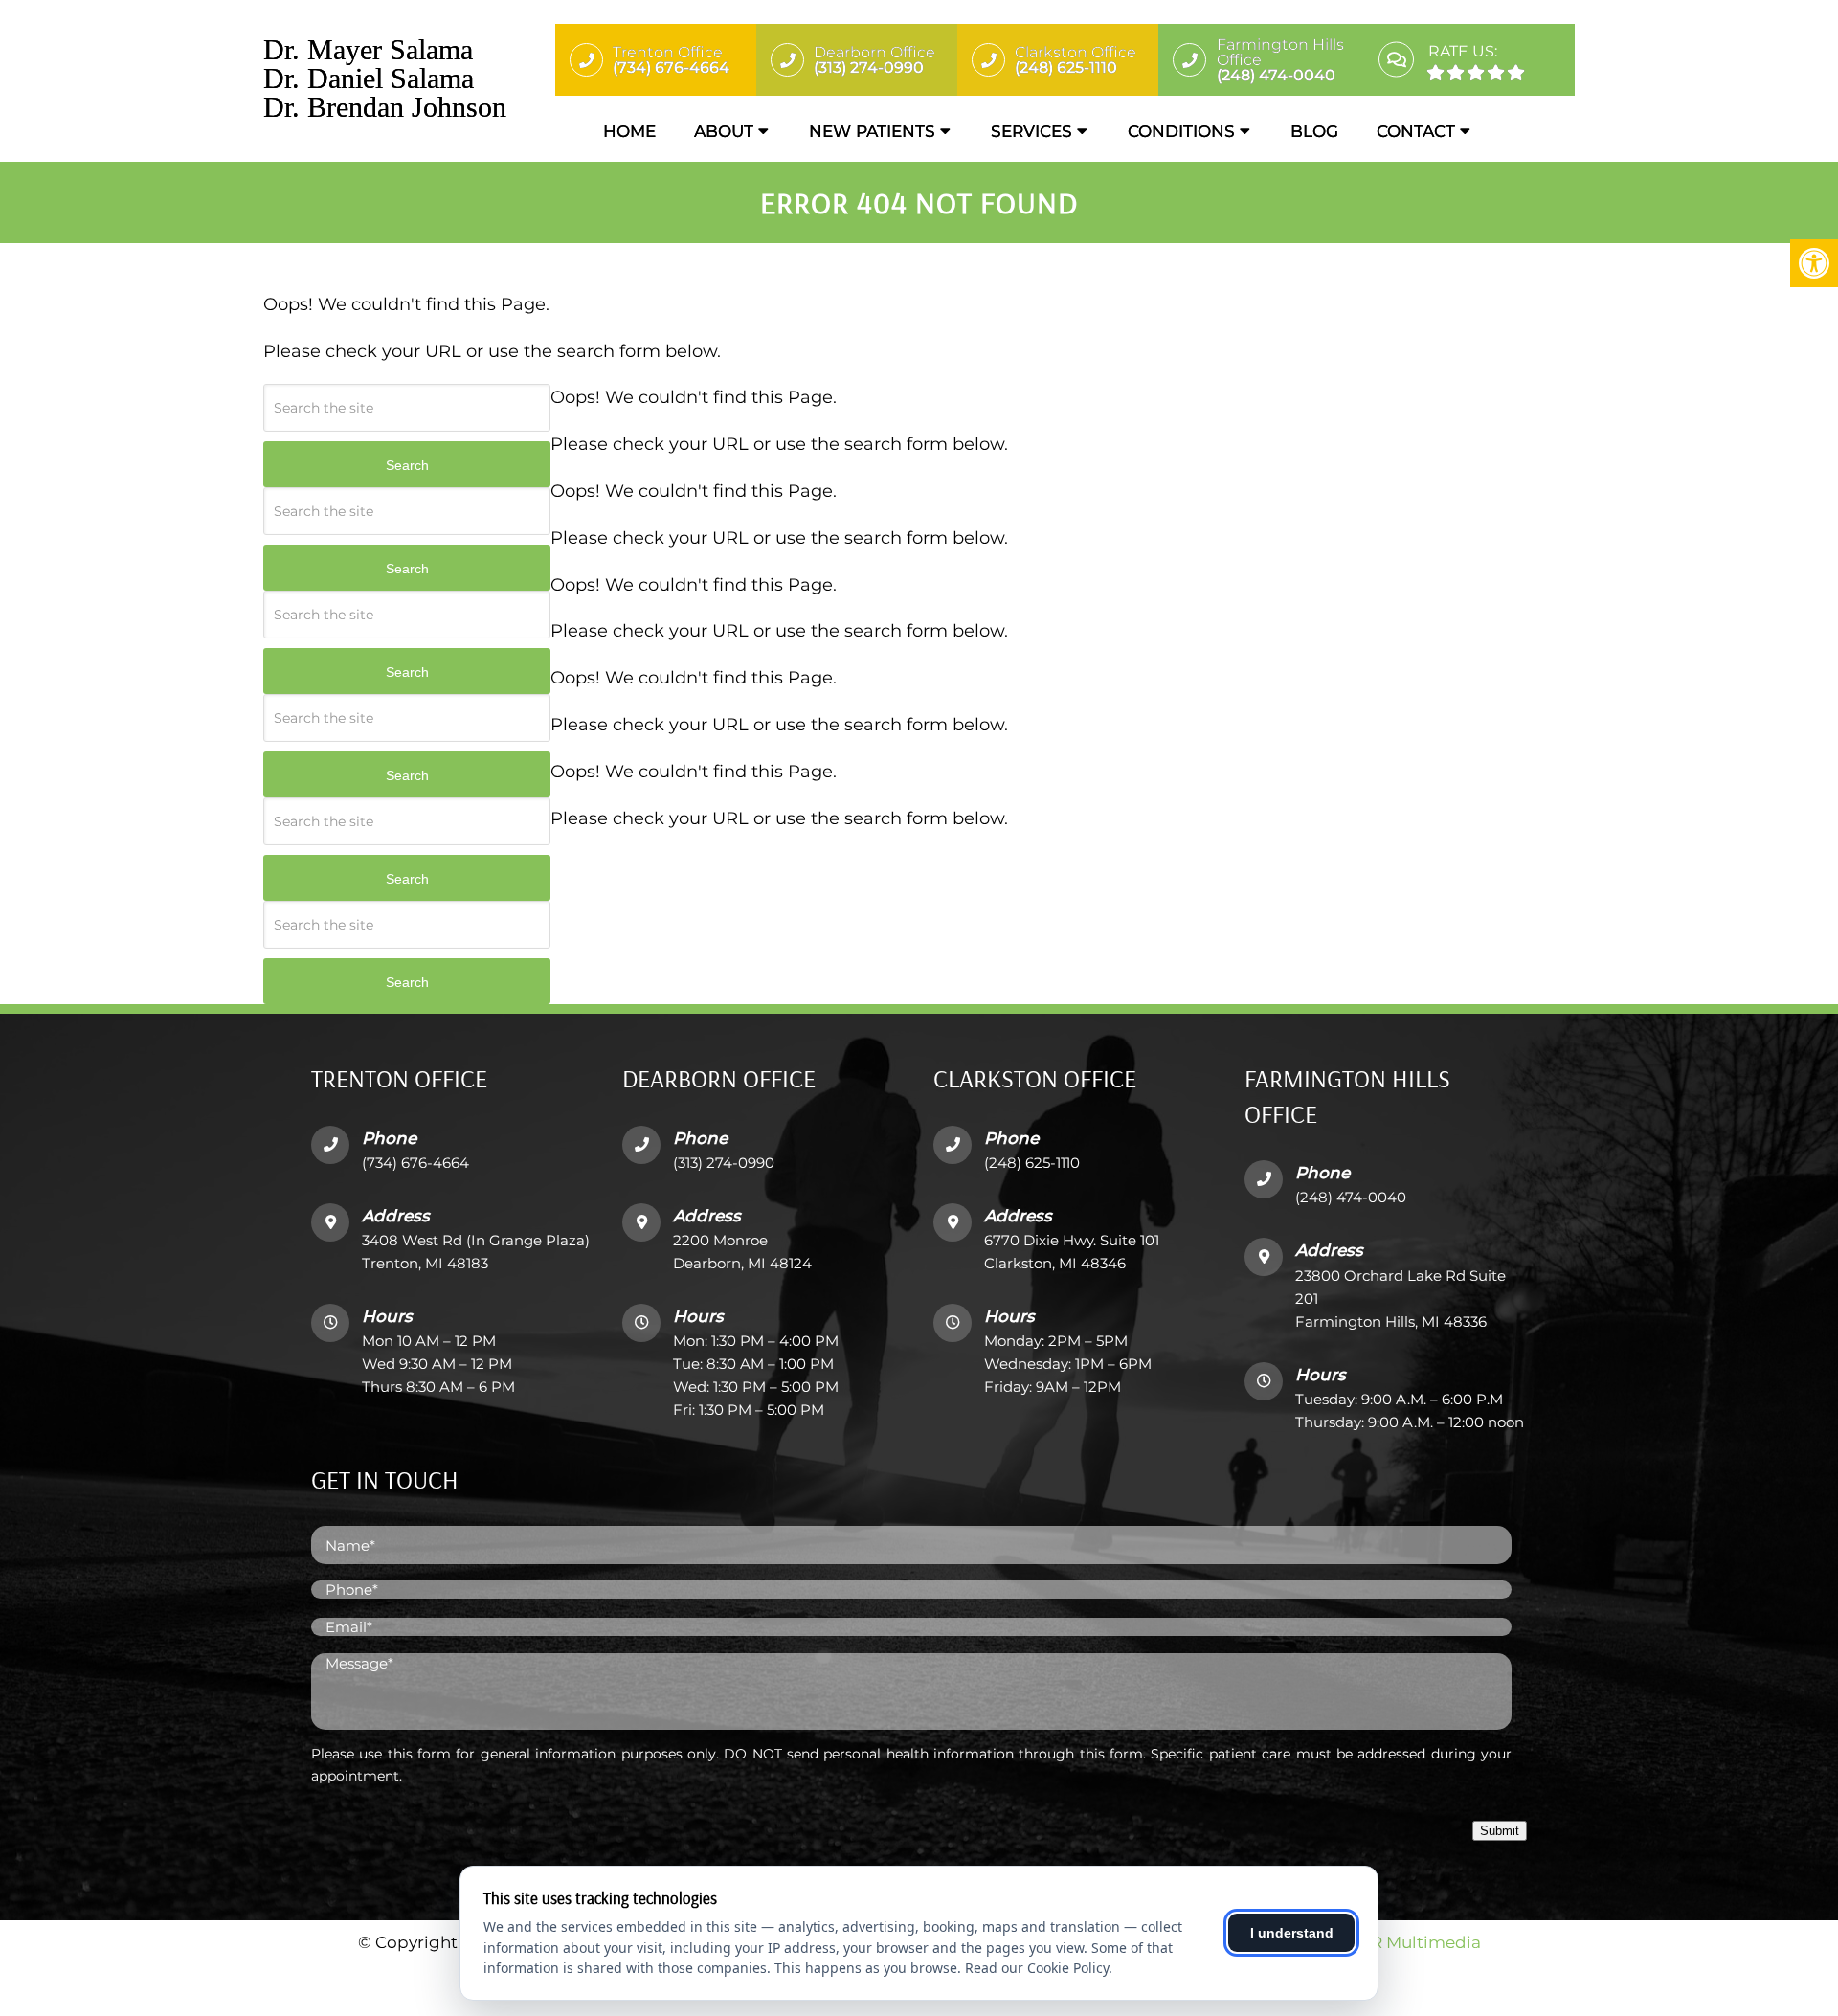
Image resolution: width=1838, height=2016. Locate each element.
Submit (1500, 1831)
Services (1031, 131)
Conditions (1181, 131)
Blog (1314, 131)
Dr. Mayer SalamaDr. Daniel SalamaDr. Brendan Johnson (385, 78)
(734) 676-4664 (415, 1163)
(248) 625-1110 (1032, 1163)
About (724, 131)
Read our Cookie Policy (1037, 1968)
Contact (1416, 131)
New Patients (872, 131)
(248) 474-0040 (1351, 1197)
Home (629, 131)
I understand (1292, 1933)
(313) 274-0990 (724, 1163)
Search (407, 465)
